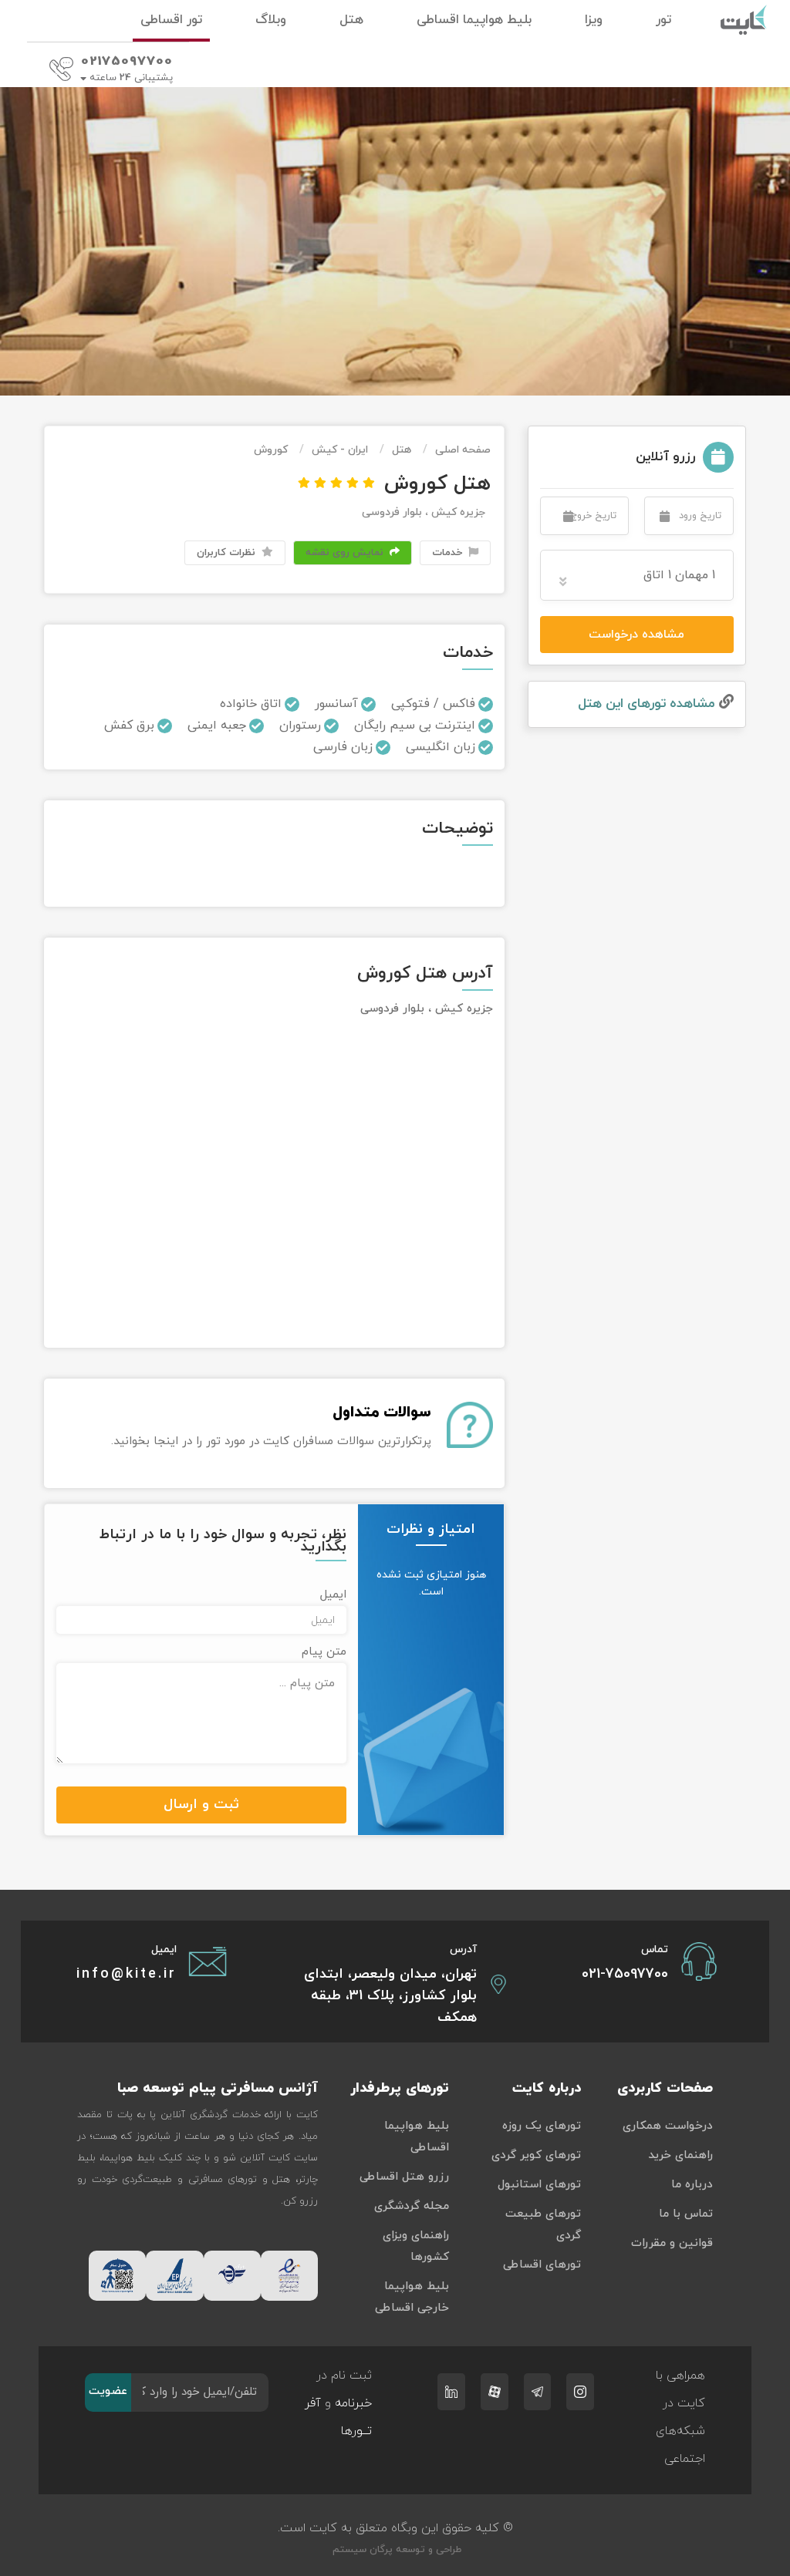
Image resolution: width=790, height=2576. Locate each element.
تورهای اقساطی (542, 2265)
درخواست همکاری (668, 2126)
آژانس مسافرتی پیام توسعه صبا (218, 2088)
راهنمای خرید (680, 2155)
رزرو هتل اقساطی (404, 2177)
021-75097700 (625, 1974)
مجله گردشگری (412, 2206)
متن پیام (324, 1652)
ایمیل (333, 1595)
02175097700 (127, 62)
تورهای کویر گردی (536, 2155)
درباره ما (692, 2185)
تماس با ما (686, 2214)
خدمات (449, 553)
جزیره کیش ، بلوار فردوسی (424, 512)
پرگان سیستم (361, 2550)
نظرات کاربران (228, 553)
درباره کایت (547, 2088)
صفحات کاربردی (665, 2088)
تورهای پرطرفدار (400, 2088)
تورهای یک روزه (542, 2126)
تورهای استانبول (539, 2185)
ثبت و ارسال (201, 1805)
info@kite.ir (127, 1974)
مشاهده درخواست (636, 635)
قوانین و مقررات (672, 2243)
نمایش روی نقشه (346, 553)
